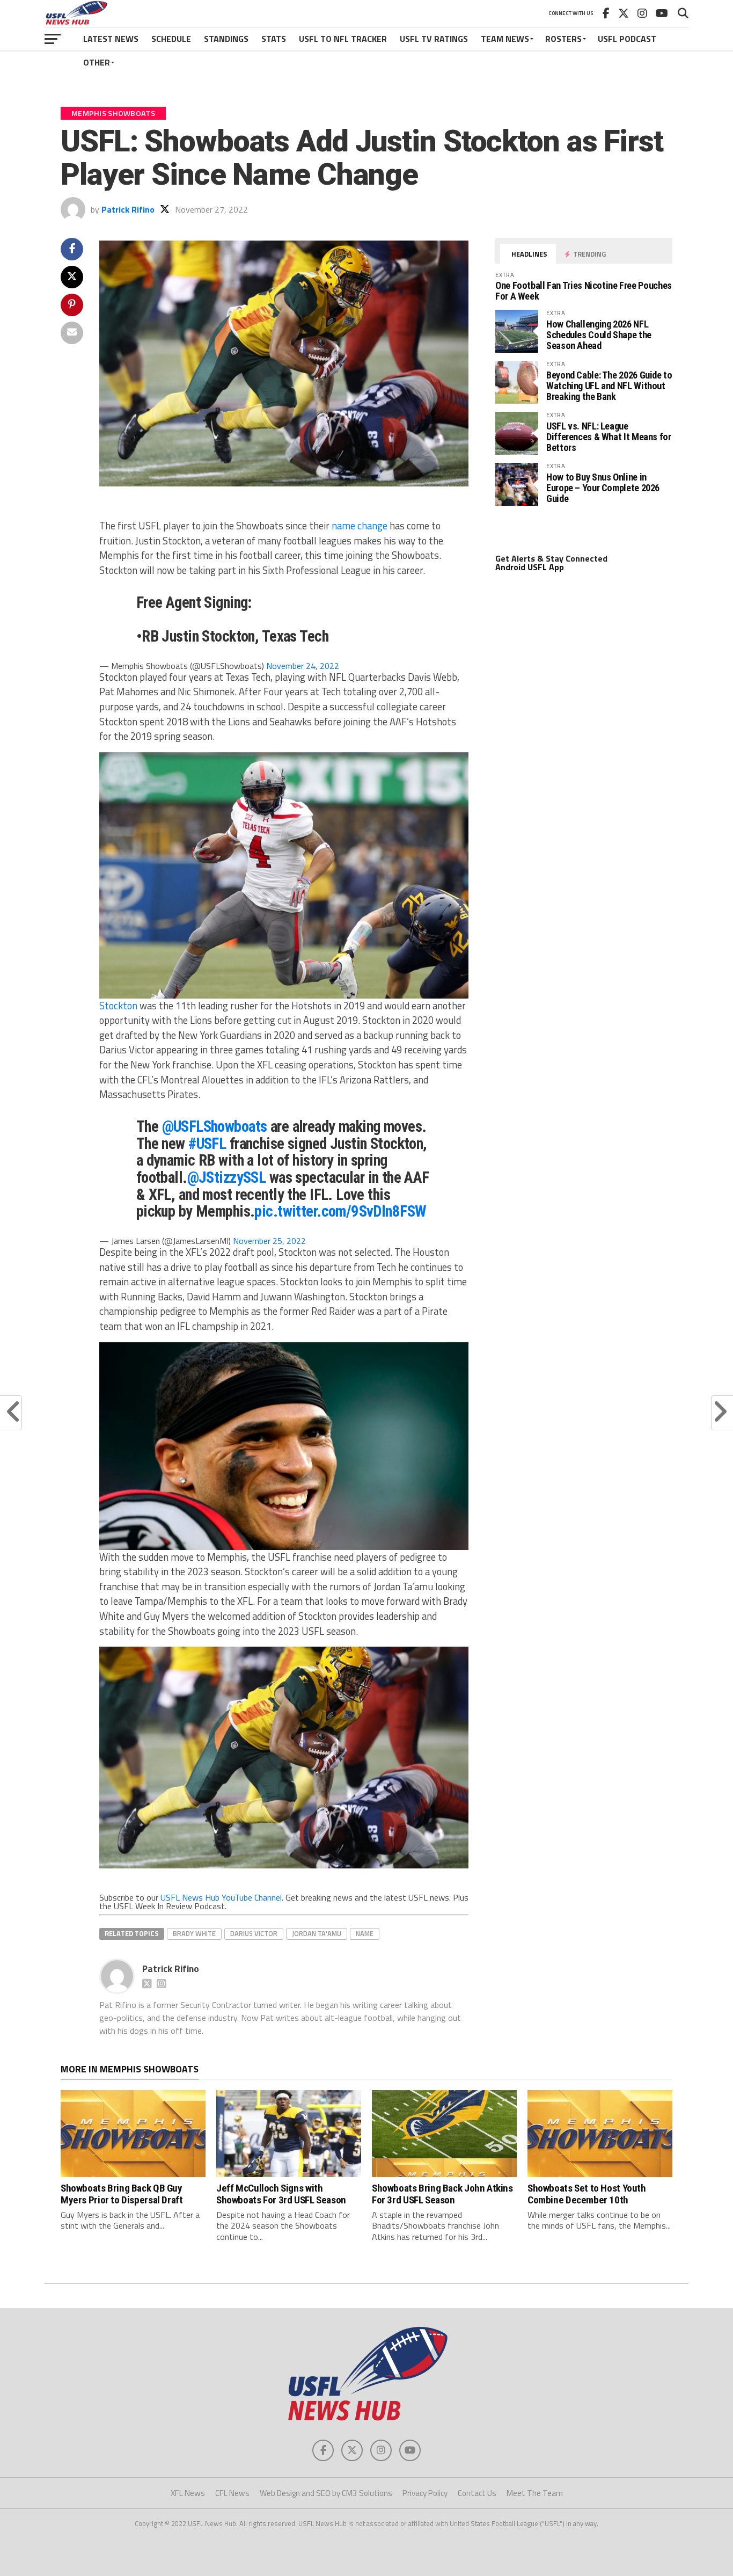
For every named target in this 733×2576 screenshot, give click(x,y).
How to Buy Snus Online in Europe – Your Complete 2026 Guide (603, 488)
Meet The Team (535, 2493)
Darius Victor (254, 1933)
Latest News (111, 39)
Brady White (194, 1933)
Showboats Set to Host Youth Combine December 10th (587, 2194)
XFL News (188, 2493)
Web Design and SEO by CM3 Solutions (326, 2493)
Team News (505, 39)
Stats (274, 39)
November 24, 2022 (303, 666)
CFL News (232, 2493)
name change (360, 526)
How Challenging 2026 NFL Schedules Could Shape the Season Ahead (599, 335)
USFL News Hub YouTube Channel (221, 1897)
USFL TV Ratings (434, 39)
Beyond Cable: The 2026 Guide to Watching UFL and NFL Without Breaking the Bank (609, 386)
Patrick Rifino (128, 209)
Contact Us (477, 2493)
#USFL (207, 1144)
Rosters (563, 39)
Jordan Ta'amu (317, 1933)
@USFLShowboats (215, 1126)
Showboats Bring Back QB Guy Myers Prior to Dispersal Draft (122, 2194)
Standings (226, 39)
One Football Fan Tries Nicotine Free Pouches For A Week (584, 291)
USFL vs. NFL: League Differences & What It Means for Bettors (609, 437)
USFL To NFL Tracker (343, 39)
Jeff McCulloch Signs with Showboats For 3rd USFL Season (281, 2194)
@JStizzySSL (227, 1177)
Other (97, 62)
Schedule (171, 39)
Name (365, 1933)
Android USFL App (530, 567)
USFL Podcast (627, 39)
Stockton (118, 1006)
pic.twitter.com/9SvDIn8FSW (340, 1211)
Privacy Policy (425, 2493)
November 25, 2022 (269, 1241)
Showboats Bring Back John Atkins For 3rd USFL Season (442, 2194)
